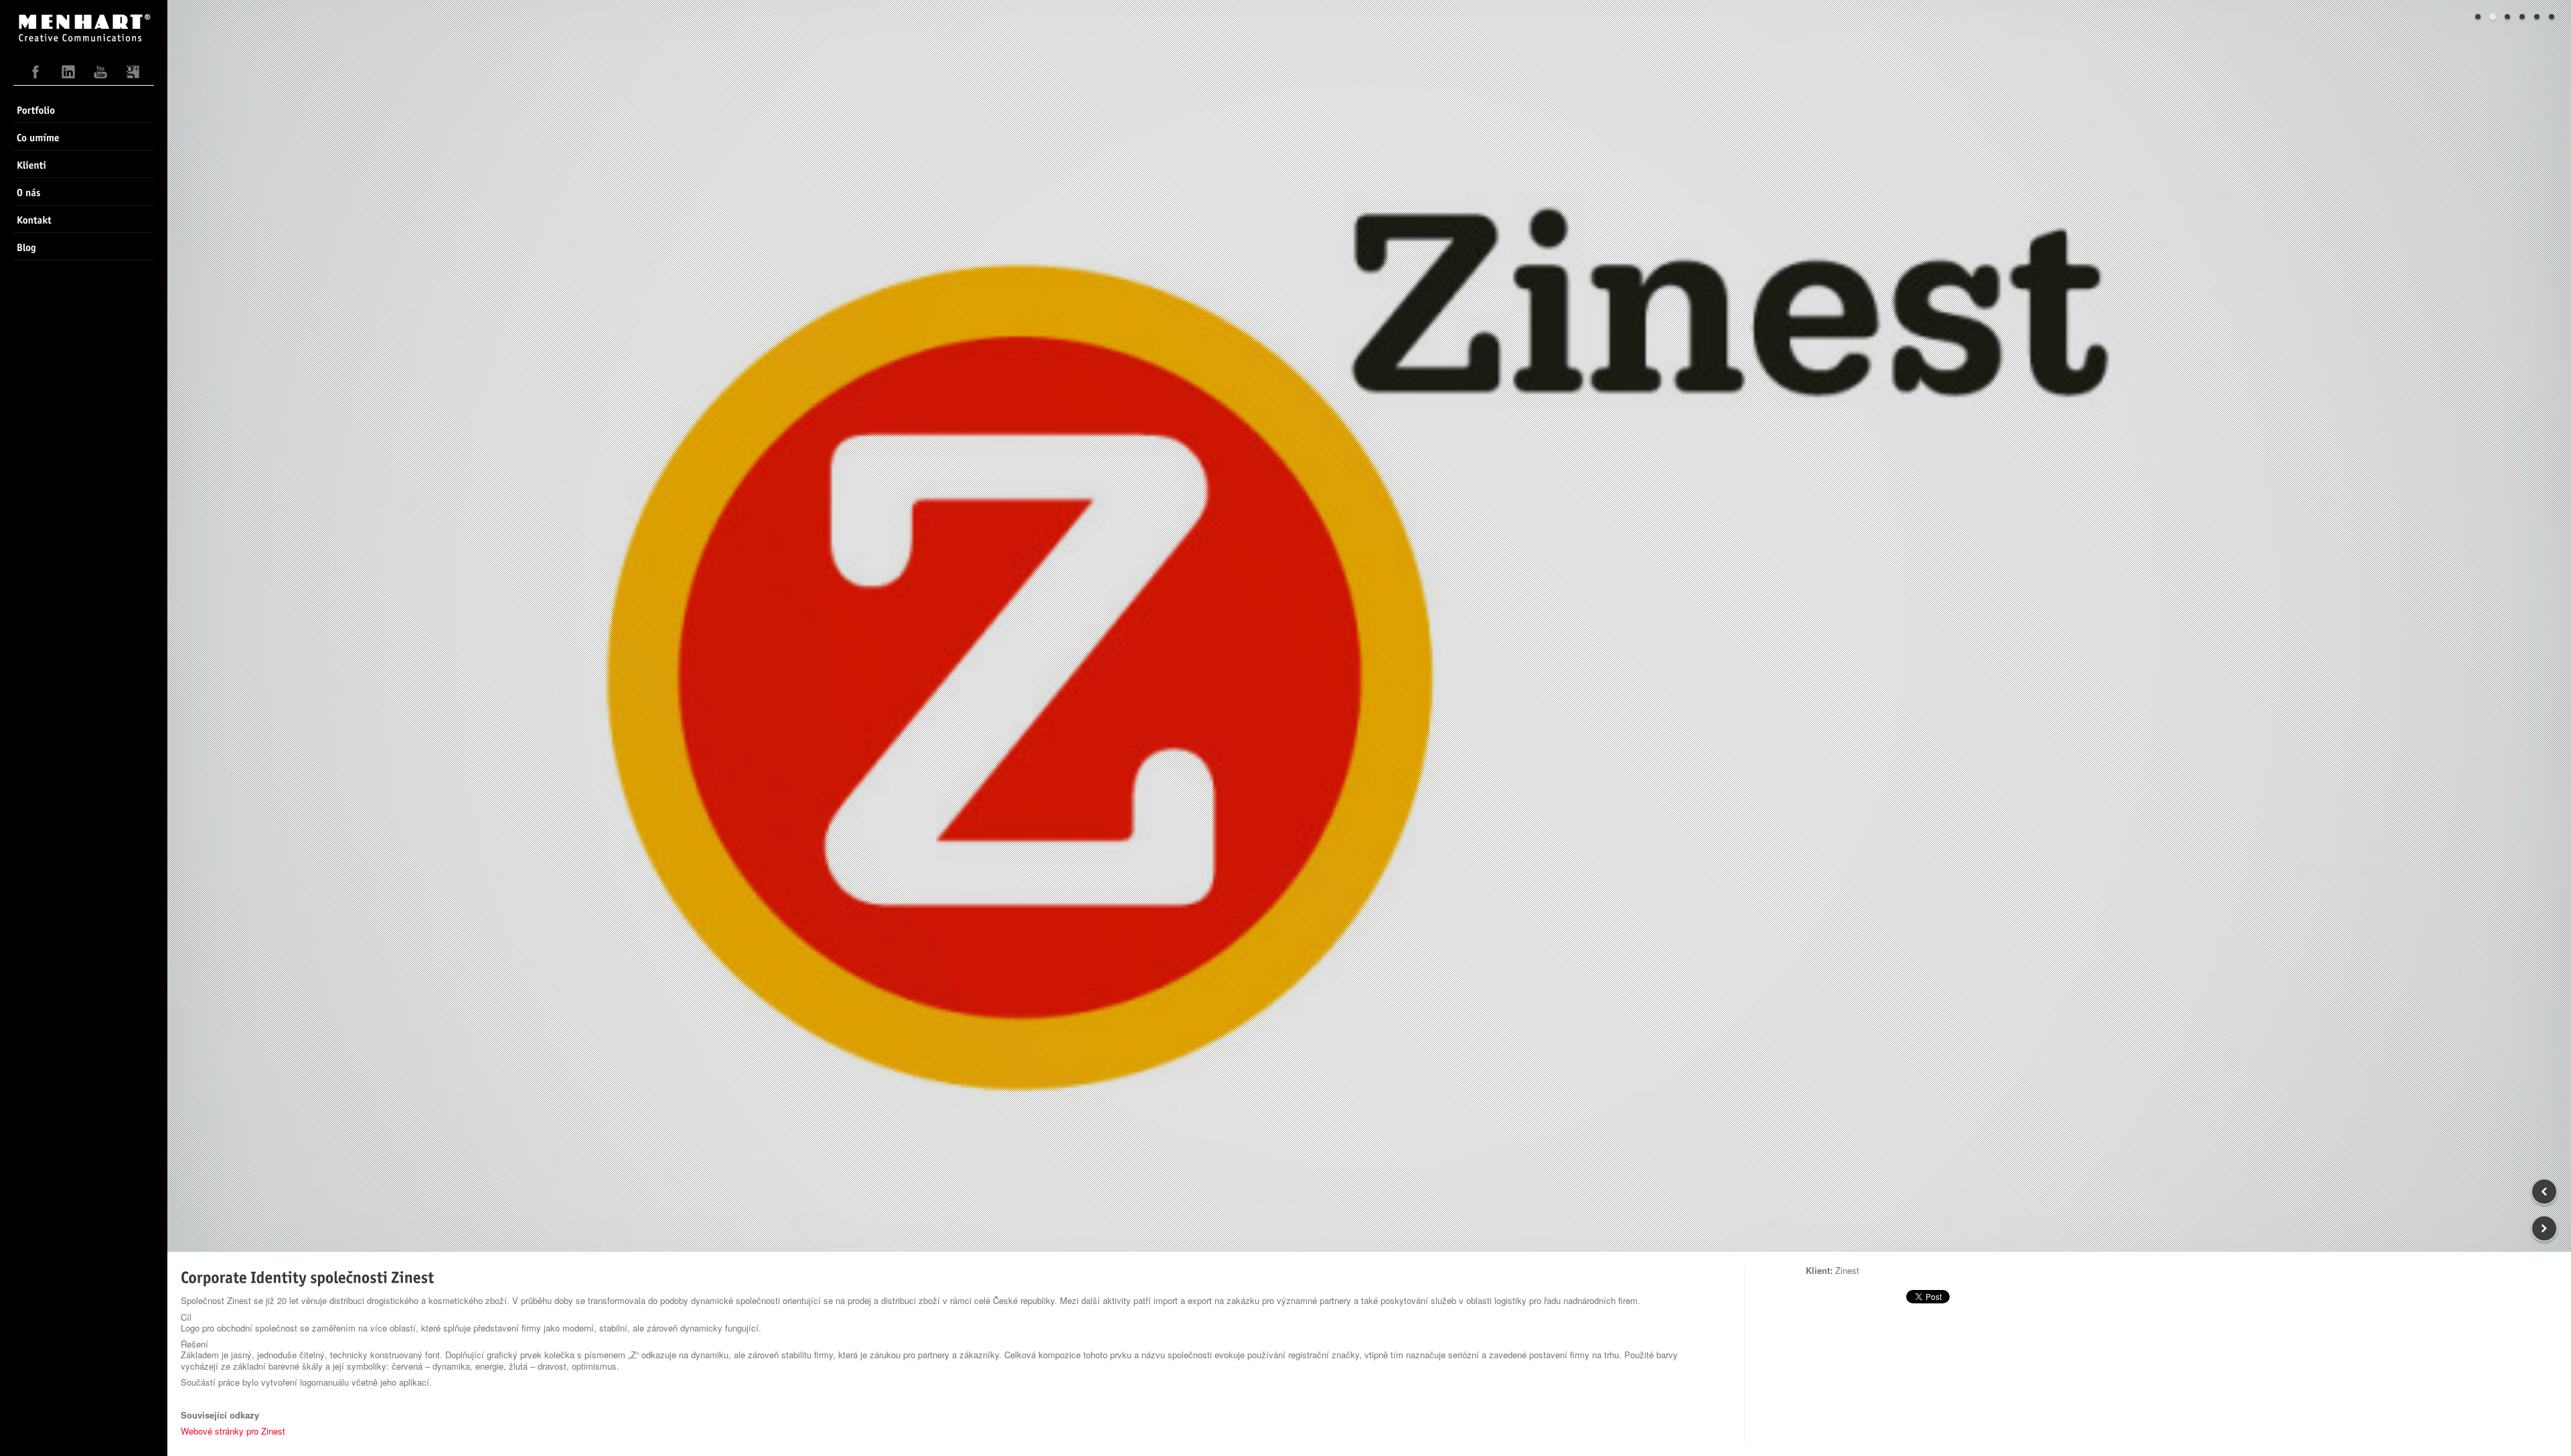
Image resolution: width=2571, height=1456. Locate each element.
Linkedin (68, 75)
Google (133, 75)
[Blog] (84, 246)
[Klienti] (84, 164)
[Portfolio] (84, 109)
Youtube (100, 75)
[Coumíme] (84, 137)
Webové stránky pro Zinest (233, 1431)
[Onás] (84, 191)
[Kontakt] (84, 219)
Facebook (36, 75)
